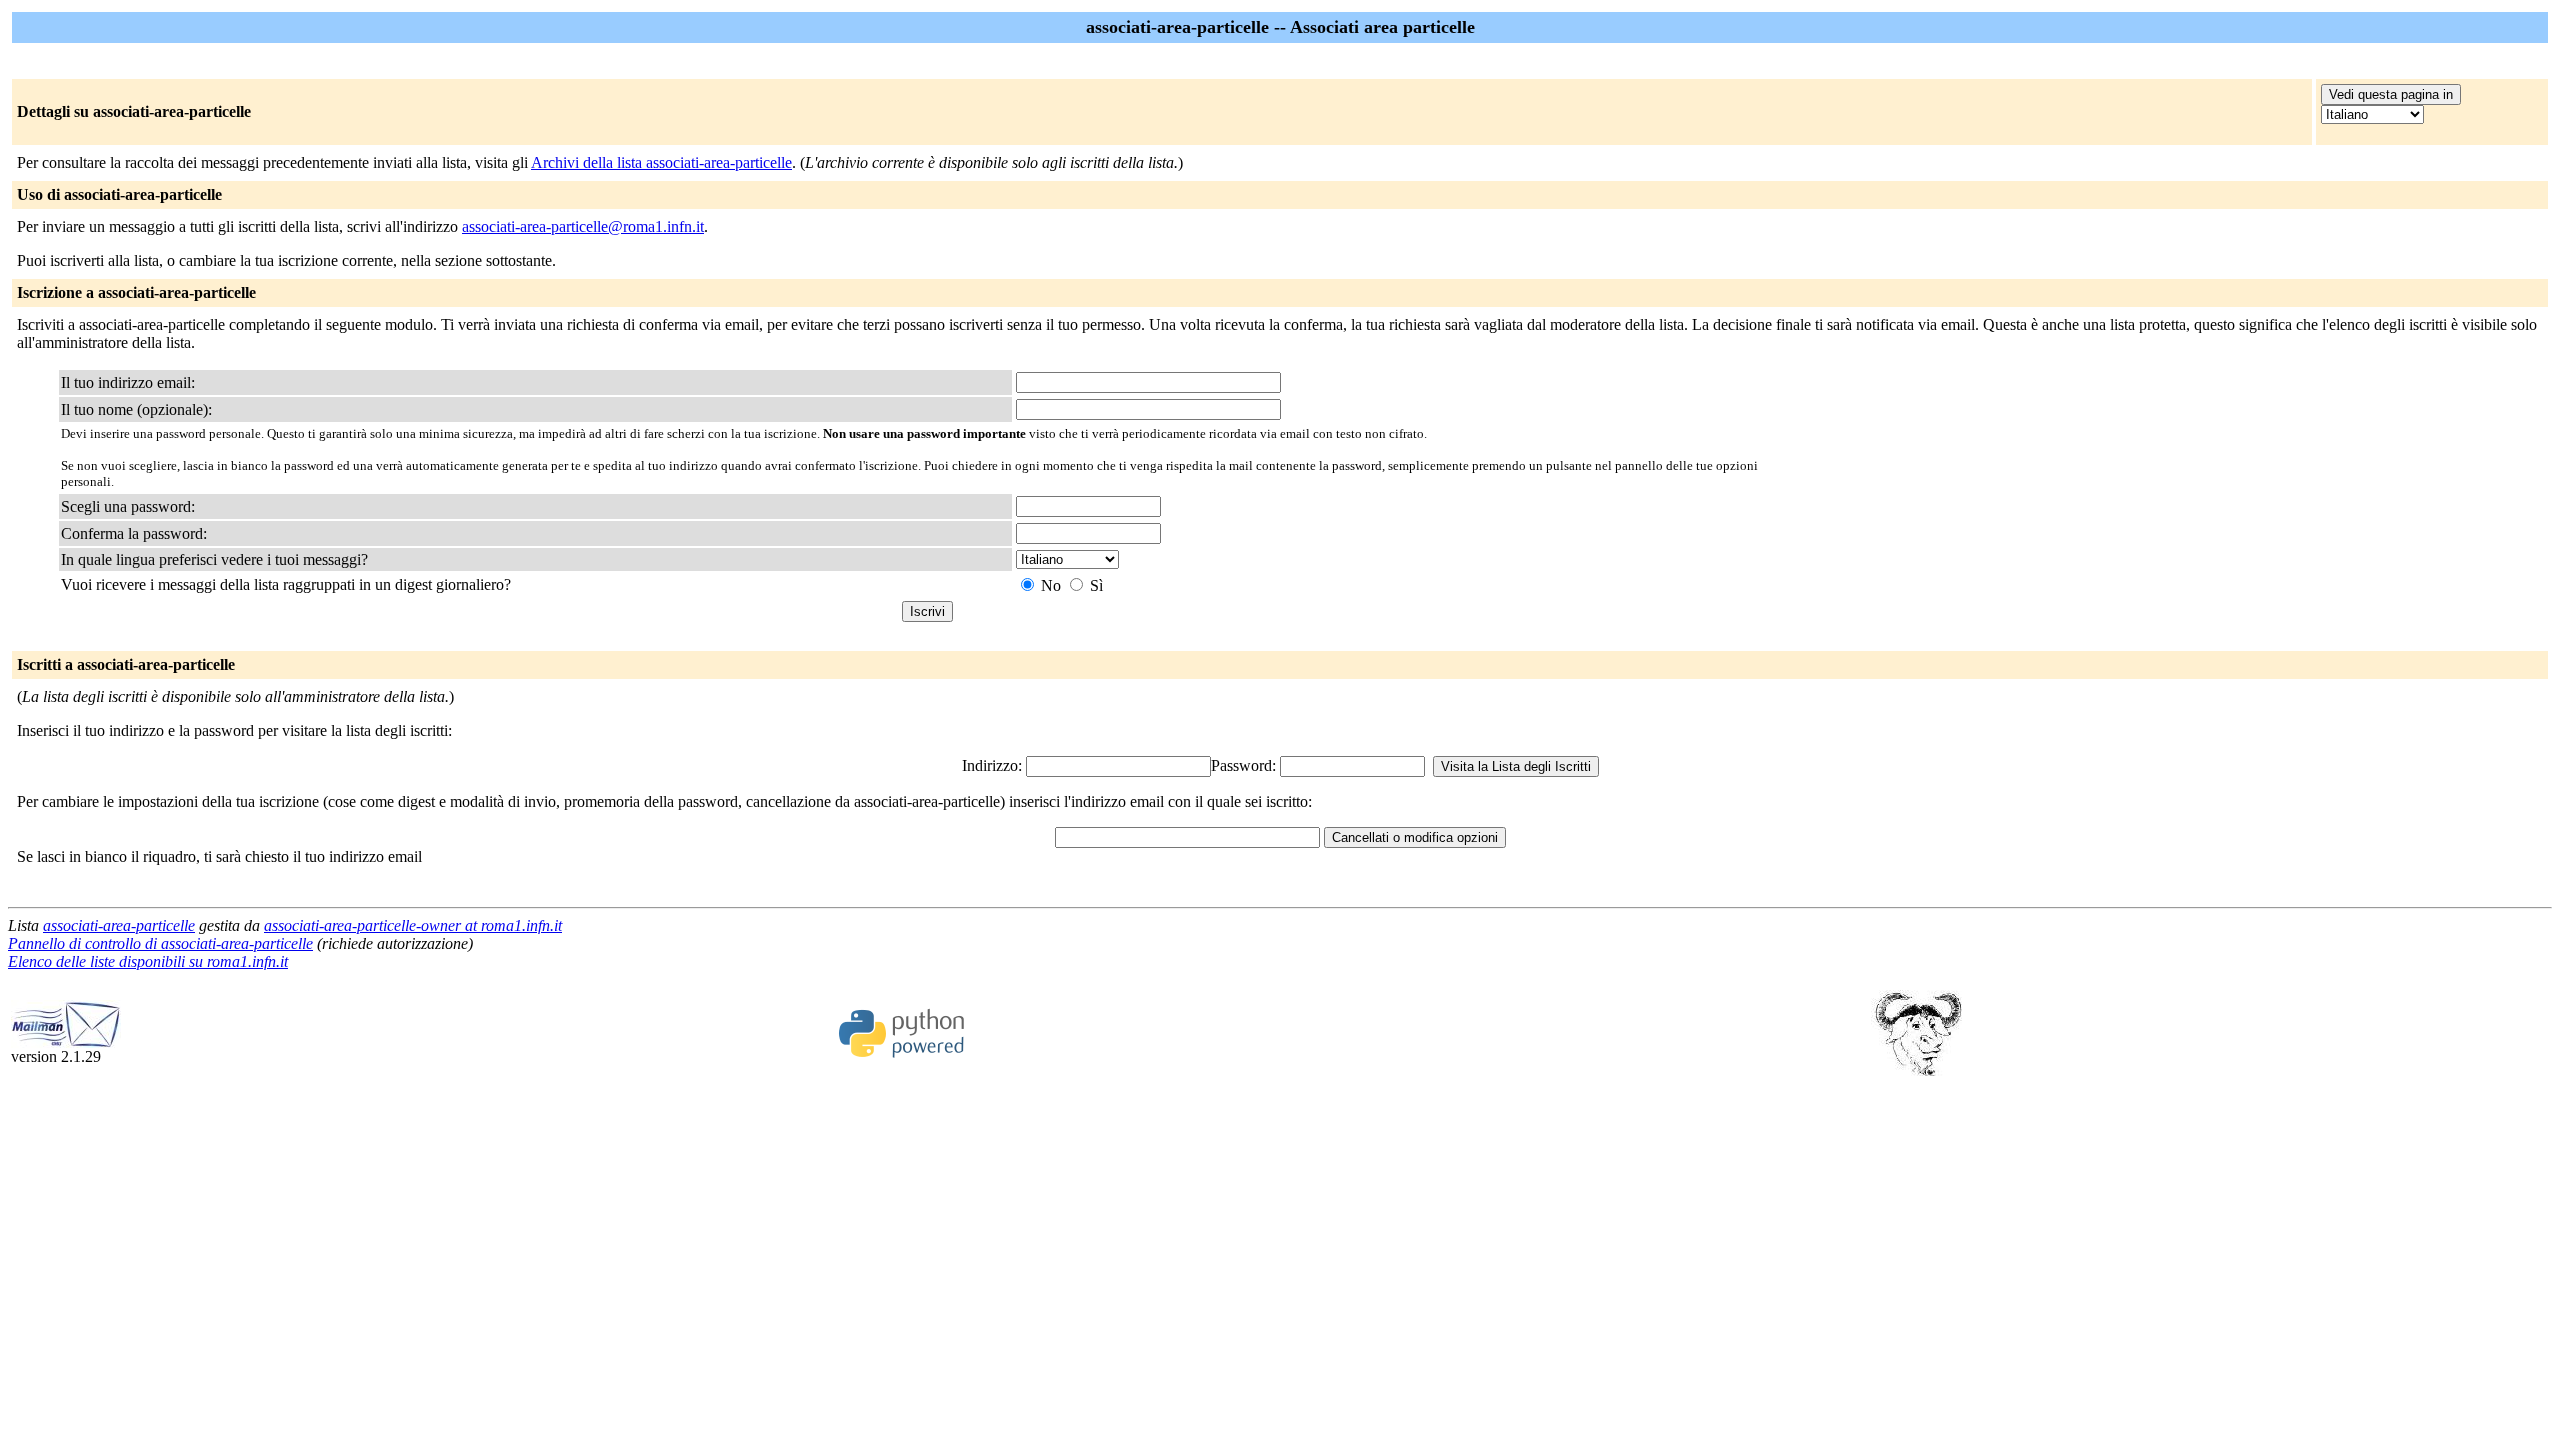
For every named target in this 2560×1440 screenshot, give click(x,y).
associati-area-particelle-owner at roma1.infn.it (413, 925)
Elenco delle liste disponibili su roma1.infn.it (148, 961)
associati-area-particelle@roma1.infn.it (583, 226)
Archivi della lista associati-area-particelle (661, 162)
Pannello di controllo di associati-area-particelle (160, 943)
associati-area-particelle (119, 925)
